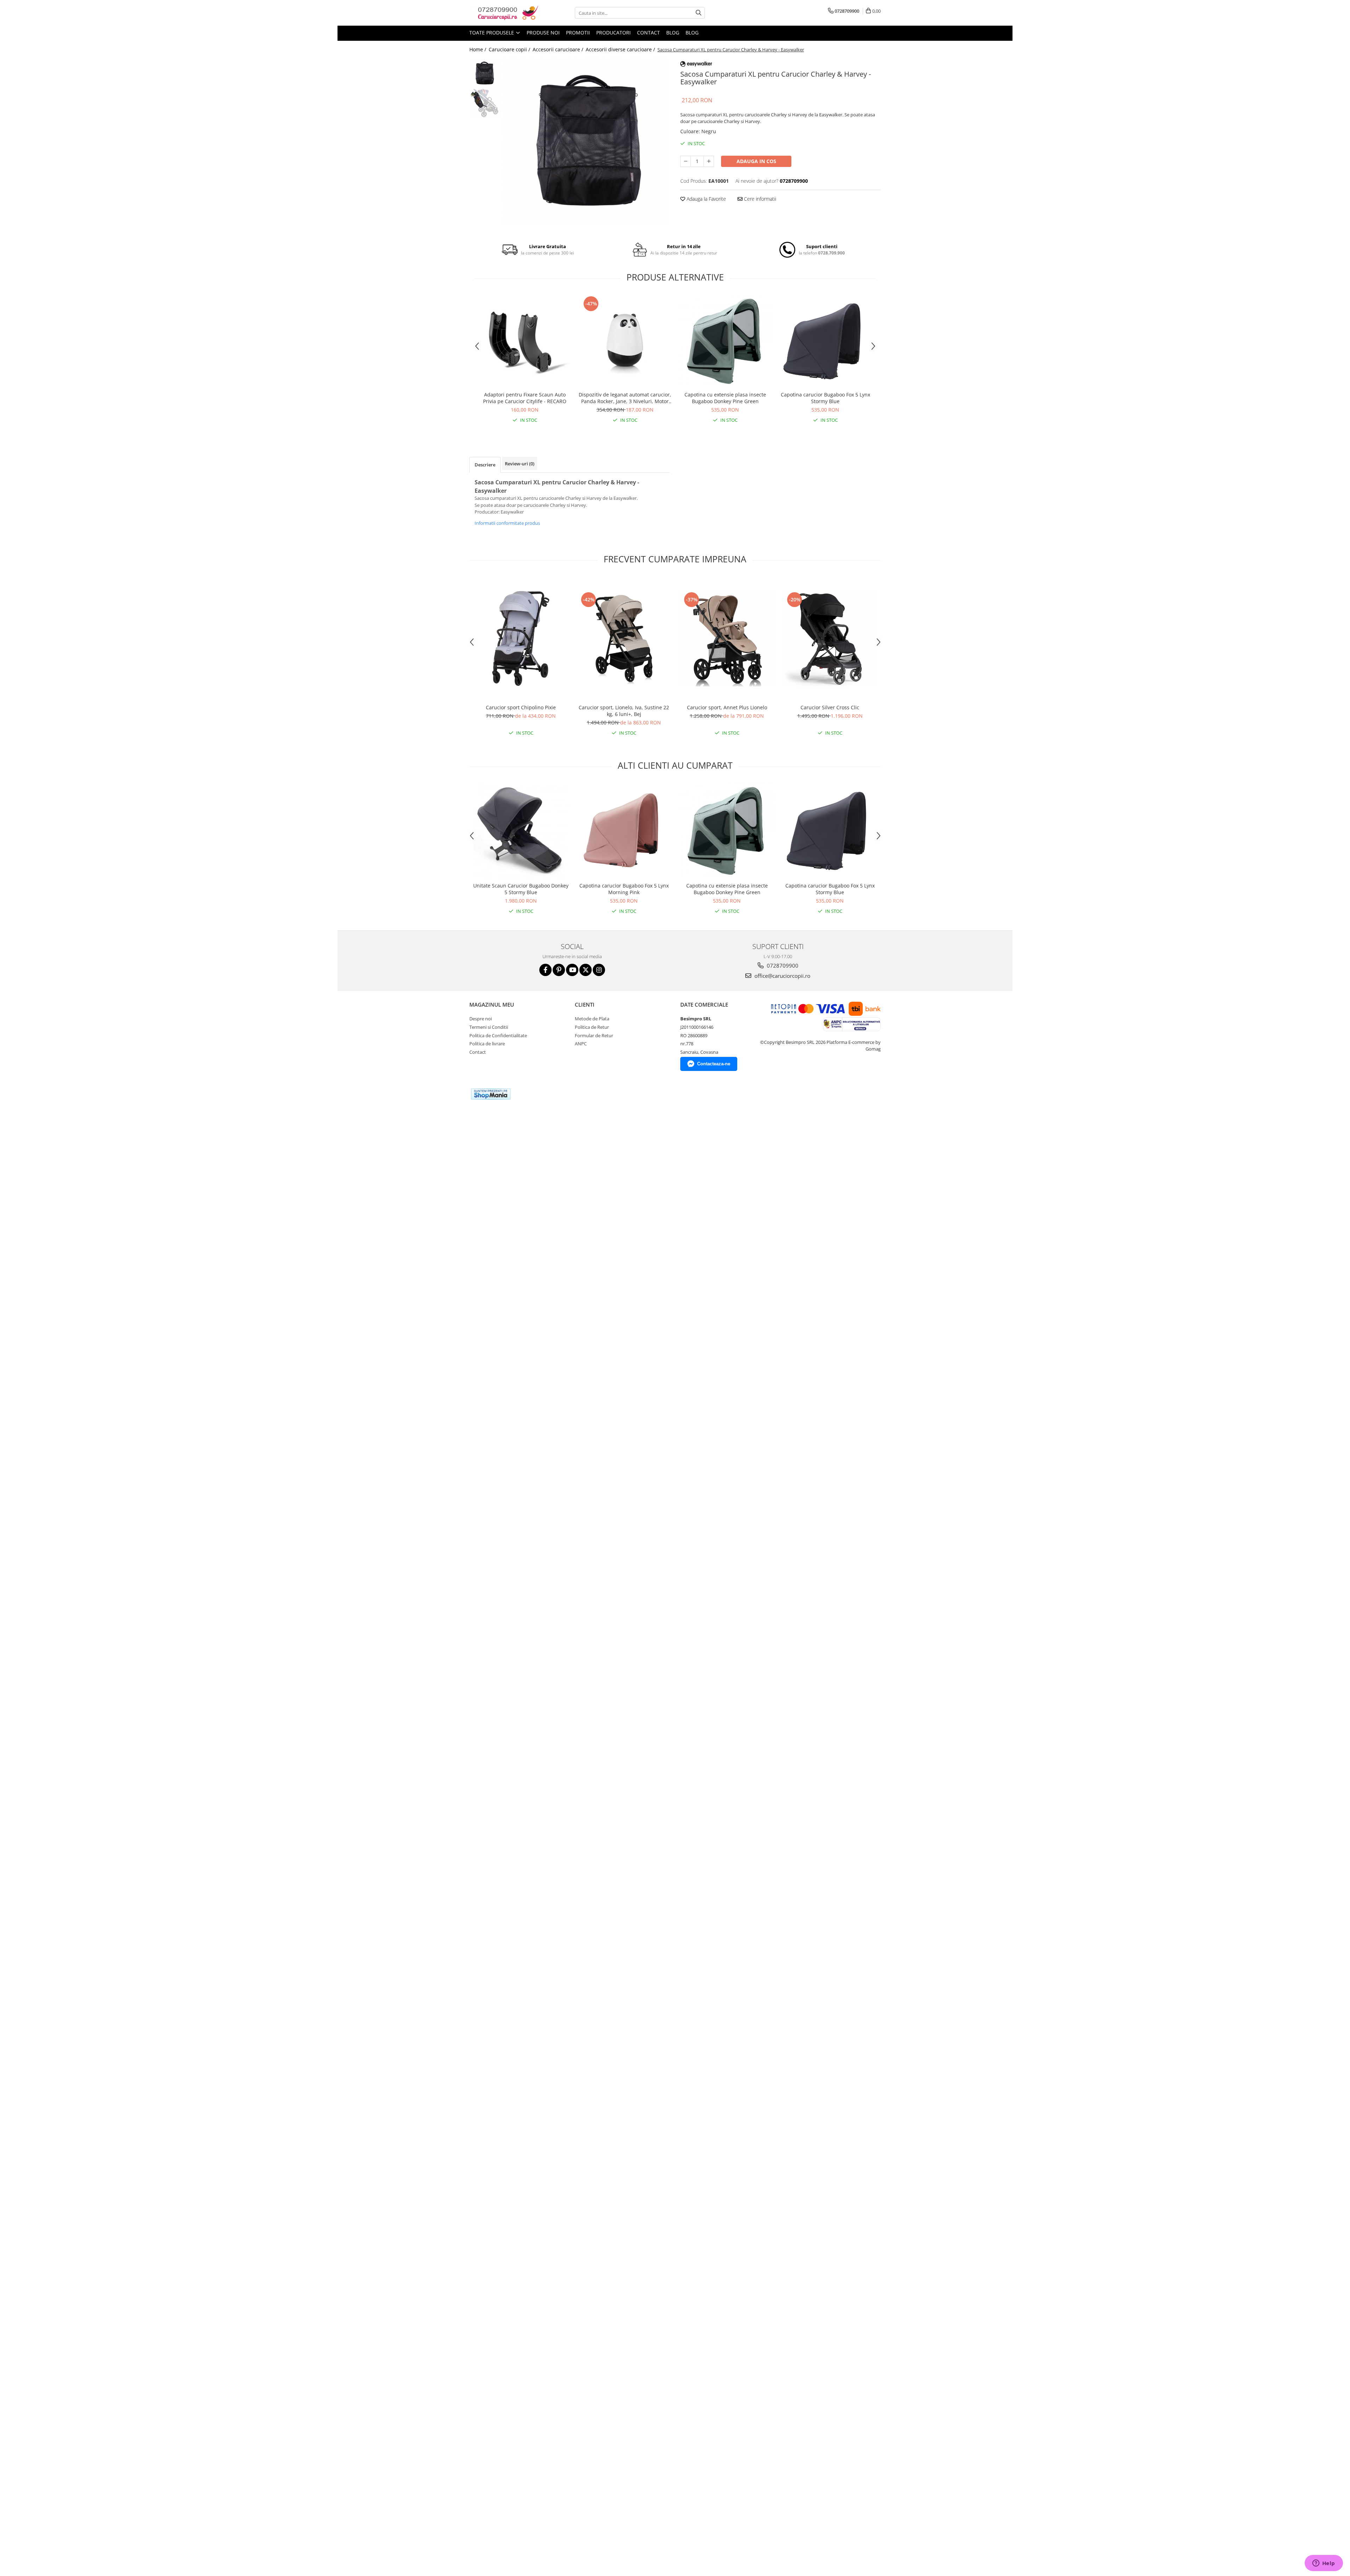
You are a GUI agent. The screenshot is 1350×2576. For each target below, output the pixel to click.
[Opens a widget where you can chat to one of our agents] (1324, 2564)
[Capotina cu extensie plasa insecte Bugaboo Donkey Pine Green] (725, 341)
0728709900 (782, 966)
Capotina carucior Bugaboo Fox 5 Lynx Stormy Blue (825, 398)
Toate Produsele (492, 33)
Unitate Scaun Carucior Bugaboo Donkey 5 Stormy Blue (521, 889)
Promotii (578, 33)
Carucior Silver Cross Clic (830, 707)
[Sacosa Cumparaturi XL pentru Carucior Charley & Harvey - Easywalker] (586, 142)
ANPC (581, 1044)
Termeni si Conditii (489, 1027)
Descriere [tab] (485, 465)
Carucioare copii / (510, 49)
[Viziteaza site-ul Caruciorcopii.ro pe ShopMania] (491, 1094)
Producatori (613, 33)
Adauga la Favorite (706, 199)
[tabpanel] (586, 142)
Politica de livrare (487, 1044)
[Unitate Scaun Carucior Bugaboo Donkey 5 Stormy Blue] (521, 831)
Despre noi (481, 1019)
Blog (673, 33)
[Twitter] (586, 970)
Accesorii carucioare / (559, 49)
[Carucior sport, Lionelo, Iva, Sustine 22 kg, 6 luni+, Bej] (624, 638)
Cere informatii (759, 199)
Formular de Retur (594, 1035)
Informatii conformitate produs (507, 523)
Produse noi (543, 33)
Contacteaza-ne (714, 1064)
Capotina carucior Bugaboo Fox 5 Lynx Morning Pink (624, 889)
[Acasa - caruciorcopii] (504, 13)
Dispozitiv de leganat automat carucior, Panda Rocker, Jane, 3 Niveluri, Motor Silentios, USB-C (625, 398)
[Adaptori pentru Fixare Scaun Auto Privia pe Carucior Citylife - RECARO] (525, 341)
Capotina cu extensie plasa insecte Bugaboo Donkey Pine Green (725, 398)
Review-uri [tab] (520, 464)
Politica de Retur (592, 1027)
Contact (648, 33)
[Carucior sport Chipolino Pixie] (521, 638)
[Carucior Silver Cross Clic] (830, 638)
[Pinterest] (559, 970)
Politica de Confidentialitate (498, 1035)
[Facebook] (545, 970)
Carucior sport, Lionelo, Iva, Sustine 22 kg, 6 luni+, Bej (624, 711)
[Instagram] (599, 970)
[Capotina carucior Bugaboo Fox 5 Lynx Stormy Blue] (825, 341)
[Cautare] (699, 13)
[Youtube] (572, 970)
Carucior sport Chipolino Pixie (521, 707)
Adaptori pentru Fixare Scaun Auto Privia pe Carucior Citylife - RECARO (525, 398)
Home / (478, 49)
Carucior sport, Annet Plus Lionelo (727, 707)
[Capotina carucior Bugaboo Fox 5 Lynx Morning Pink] (624, 831)
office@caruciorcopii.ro (782, 976)
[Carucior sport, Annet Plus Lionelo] (727, 638)
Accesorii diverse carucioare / (621, 49)
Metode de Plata (592, 1019)
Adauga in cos (756, 161)
